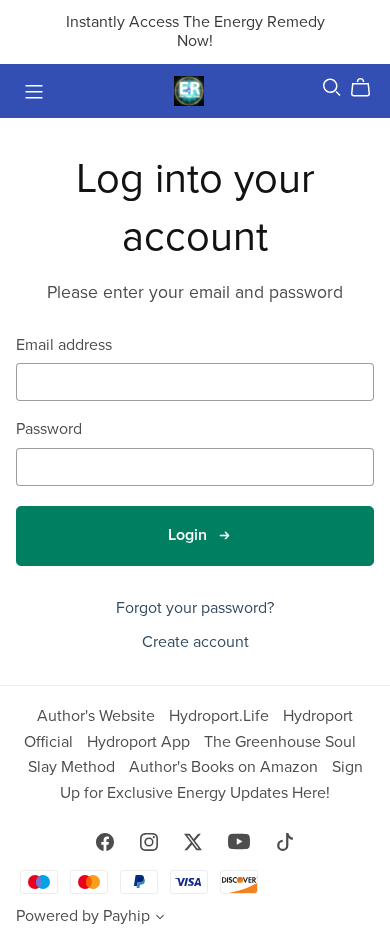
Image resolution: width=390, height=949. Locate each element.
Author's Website (98, 716)
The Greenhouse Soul (280, 742)
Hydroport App (140, 742)
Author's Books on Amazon (225, 767)
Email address (64, 345)
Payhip (126, 916)
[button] (160, 919)
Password (49, 429)
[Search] (332, 87)
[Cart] (368, 88)
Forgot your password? (195, 608)
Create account (195, 642)
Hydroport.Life (221, 716)
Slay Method (73, 767)
